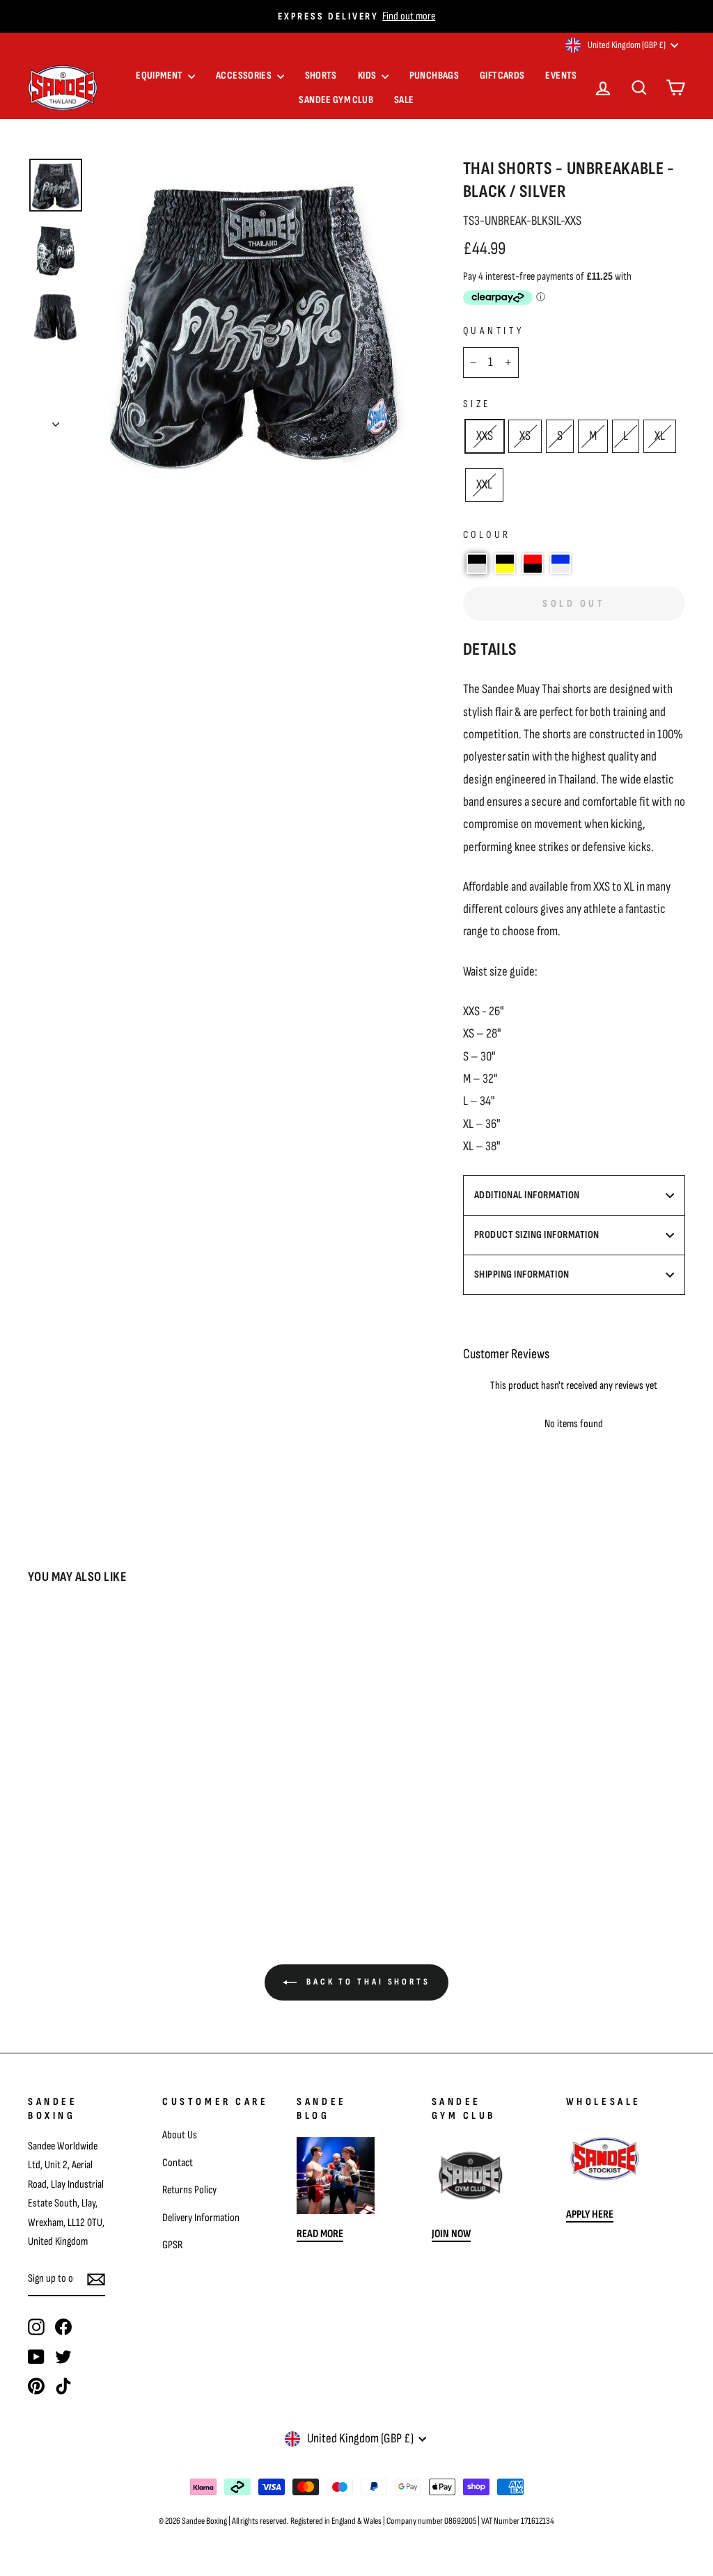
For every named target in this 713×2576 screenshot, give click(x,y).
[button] (477, 564)
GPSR (172, 2245)
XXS (485, 436)
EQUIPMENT (160, 75)
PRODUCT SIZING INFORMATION (537, 1235)
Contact (178, 2163)
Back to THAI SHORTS (366, 1982)
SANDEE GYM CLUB (336, 100)
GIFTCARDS (502, 75)
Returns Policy (189, 2190)
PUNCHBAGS (434, 75)
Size (477, 404)
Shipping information (522, 1274)
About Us (180, 2135)
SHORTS (321, 75)
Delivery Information (201, 2218)
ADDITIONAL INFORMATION (527, 1195)
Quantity (493, 331)
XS (525, 436)
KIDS (368, 75)
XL (660, 436)
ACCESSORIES (245, 75)
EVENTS (561, 75)
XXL (484, 485)
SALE (404, 100)
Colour (487, 535)
